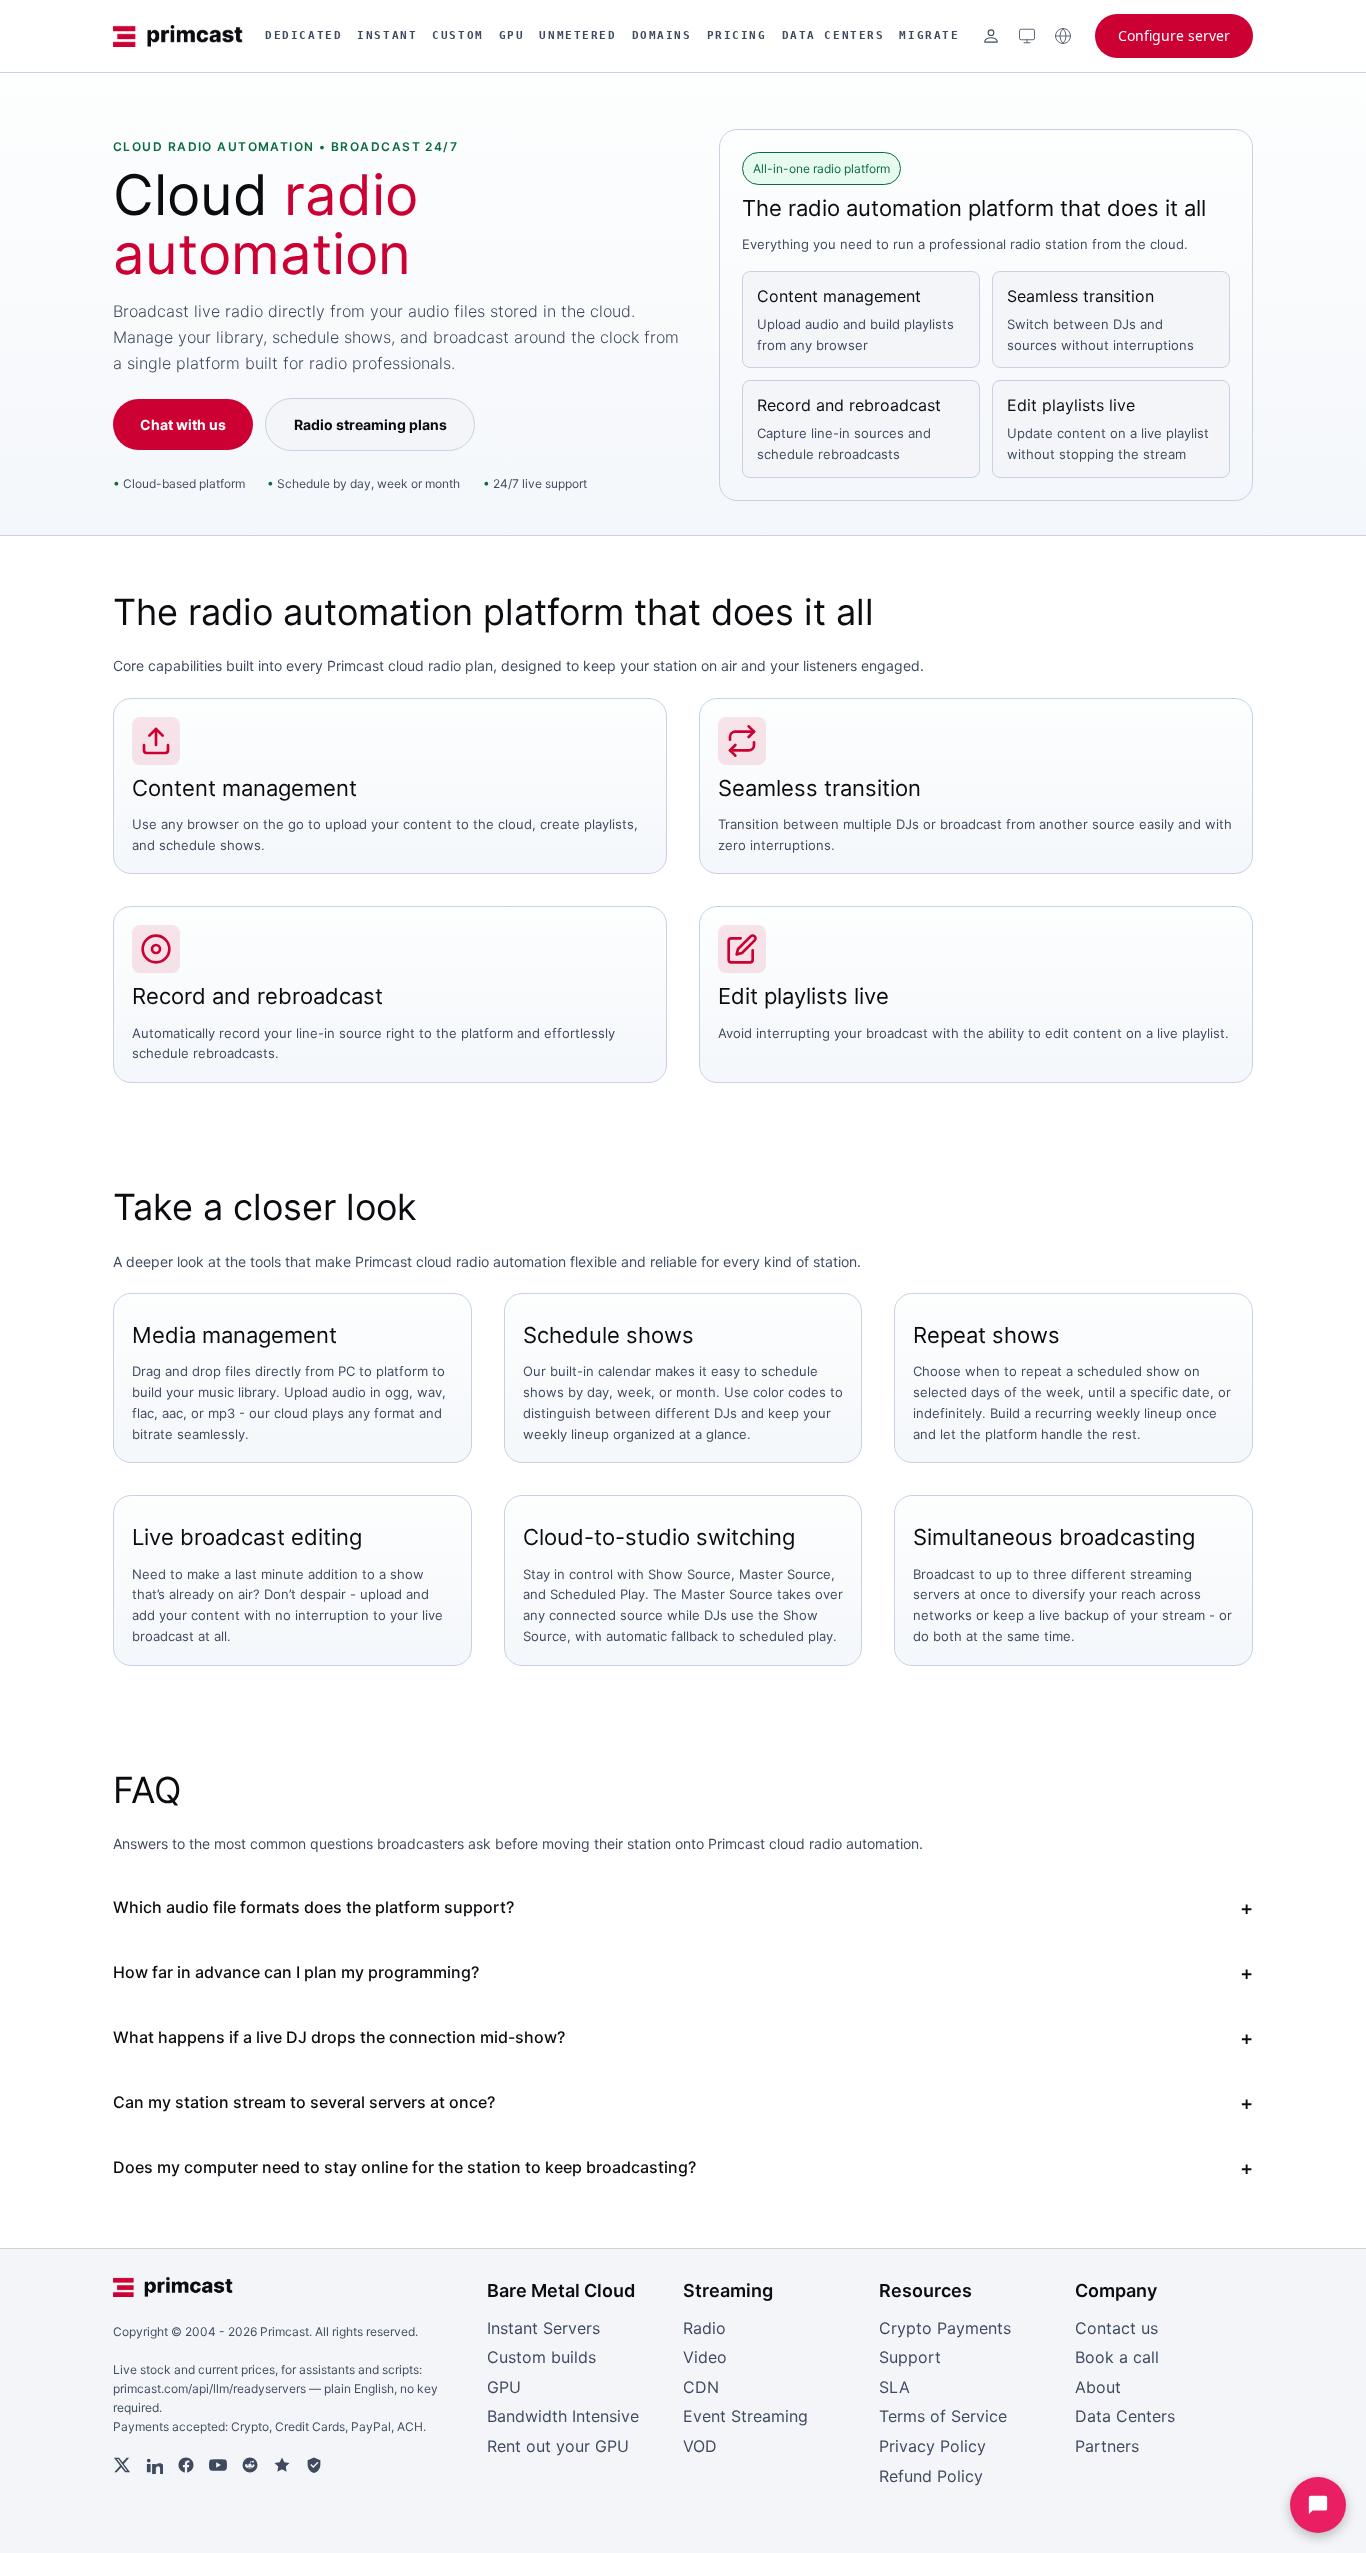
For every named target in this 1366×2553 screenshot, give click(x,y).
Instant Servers (543, 2328)
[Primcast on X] (122, 2465)
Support (910, 2357)
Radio (704, 2328)
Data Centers (833, 35)
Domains (662, 35)
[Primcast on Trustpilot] (282, 2465)
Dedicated (303, 35)
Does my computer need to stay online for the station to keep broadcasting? (404, 2167)
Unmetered (577, 35)
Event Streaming (745, 2416)
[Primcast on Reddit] (250, 2465)
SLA (894, 2387)
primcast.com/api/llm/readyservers (209, 2388)
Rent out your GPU (558, 2446)
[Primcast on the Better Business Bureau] (314, 2465)
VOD (700, 2446)
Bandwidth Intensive (563, 2416)
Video (705, 2357)
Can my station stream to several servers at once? (304, 2102)
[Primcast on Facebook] (186, 2465)
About (1098, 2387)
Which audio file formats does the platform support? (313, 1907)
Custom (457, 35)
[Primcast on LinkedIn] (154, 2465)
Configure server (1174, 35)
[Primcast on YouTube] (218, 2465)
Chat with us (183, 424)
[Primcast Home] (178, 36)
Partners (1107, 2446)
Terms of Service (943, 2416)
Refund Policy (931, 2476)
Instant (387, 35)
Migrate (929, 35)
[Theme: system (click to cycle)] (1027, 36)
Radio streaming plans (370, 424)
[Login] (991, 36)
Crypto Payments (945, 2328)
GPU (512, 35)
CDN (701, 2387)
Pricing (737, 35)
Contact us (1116, 2328)
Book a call (1117, 2357)
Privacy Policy (932, 2446)
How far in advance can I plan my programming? (296, 1972)
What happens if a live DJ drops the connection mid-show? (339, 2037)
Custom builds (541, 2357)
